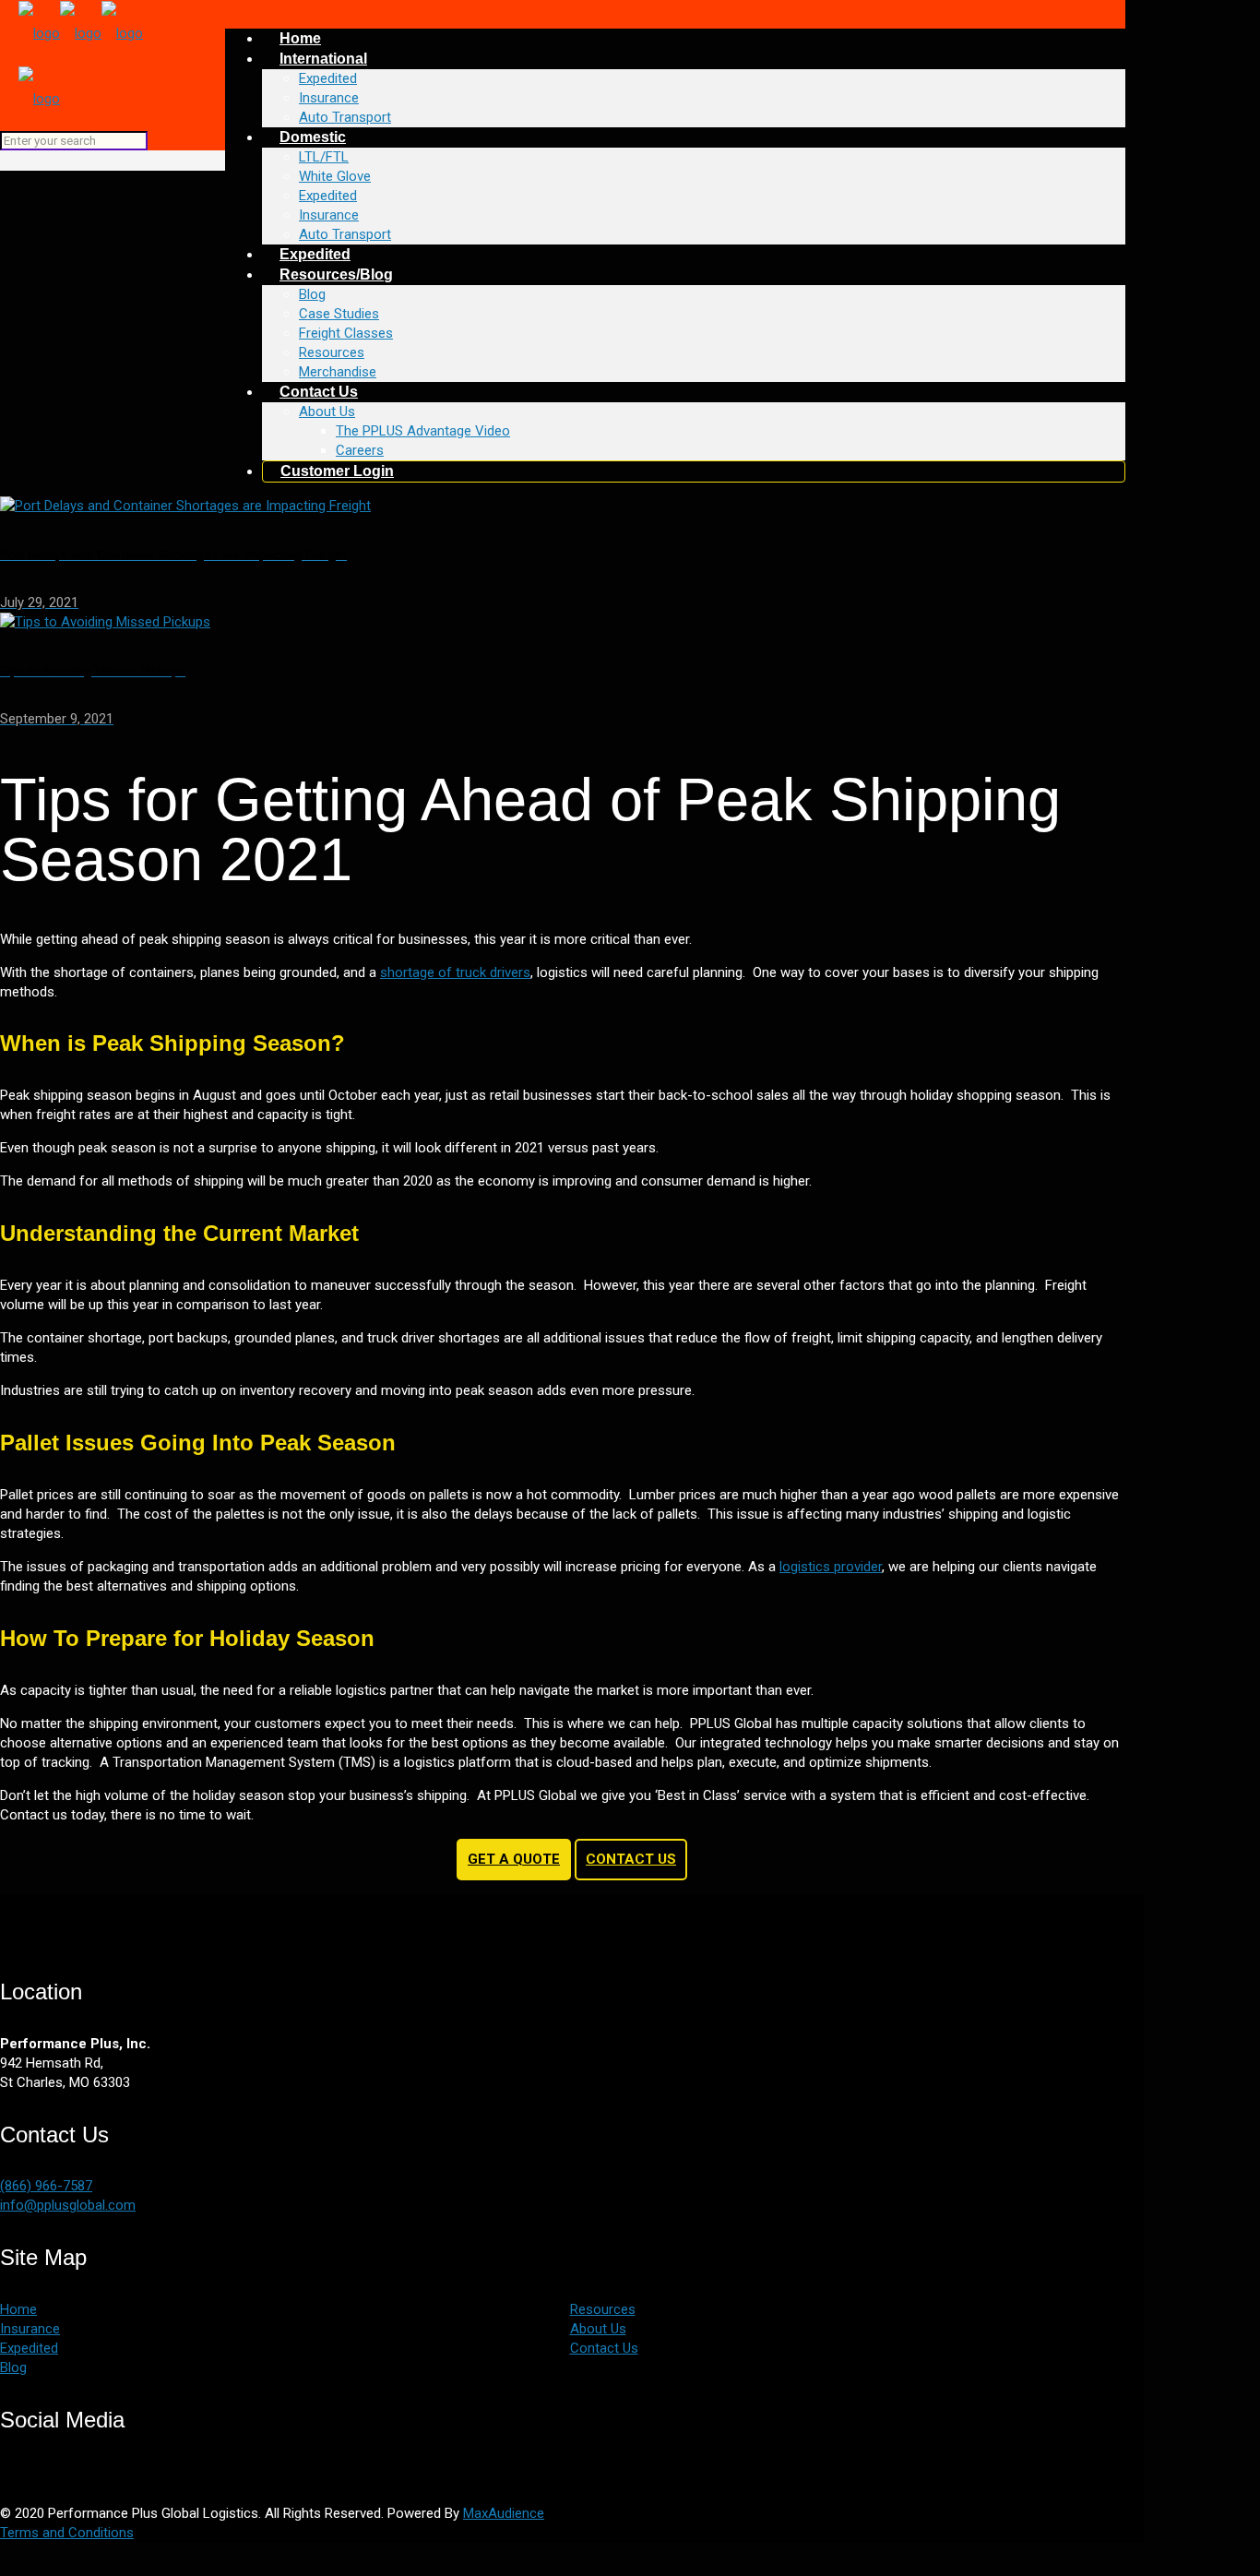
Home (18, 2309)
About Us (598, 2329)
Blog (13, 2367)
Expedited (29, 2348)
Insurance (30, 2329)
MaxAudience (504, 2513)
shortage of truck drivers (455, 972)
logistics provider (831, 1567)
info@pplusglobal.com (68, 2205)
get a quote (514, 1859)
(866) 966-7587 (46, 2186)
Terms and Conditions (67, 2533)
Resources (603, 2309)
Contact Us (631, 1859)
